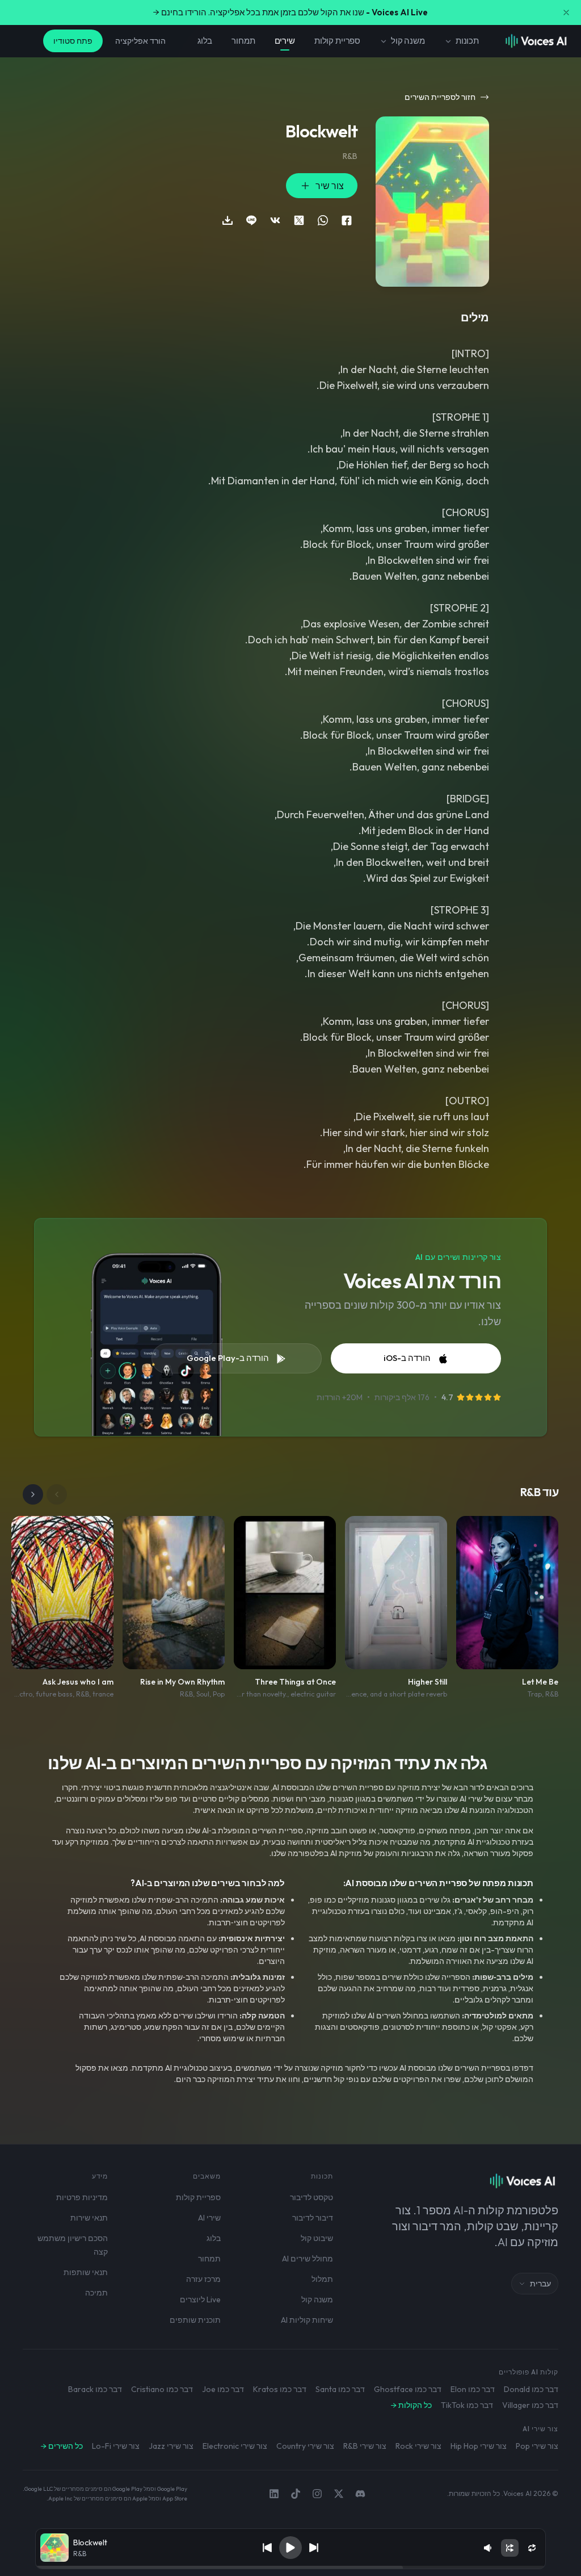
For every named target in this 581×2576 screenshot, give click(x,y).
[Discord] (360, 2494)
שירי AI (209, 2218)
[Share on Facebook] (347, 220)
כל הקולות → (411, 2405)
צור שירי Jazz (171, 2446)
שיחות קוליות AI (307, 2320)
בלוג (205, 41)
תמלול (322, 2279)
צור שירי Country (305, 2446)
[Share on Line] (251, 220)
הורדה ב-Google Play (228, 1358)
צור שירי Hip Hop (479, 2446)
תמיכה (96, 2293)
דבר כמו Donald (531, 2389)
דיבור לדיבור (313, 2218)
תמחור (243, 41)
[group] (290, 2567)
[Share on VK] (275, 220)
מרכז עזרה (203, 2279)
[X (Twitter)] (339, 2494)
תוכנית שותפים (195, 2320)
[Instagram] (317, 2494)
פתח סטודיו (73, 41)
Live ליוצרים (200, 2299)
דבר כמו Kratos (280, 2389)
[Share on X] (299, 220)
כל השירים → (62, 2446)
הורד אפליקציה (140, 41)
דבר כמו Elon (473, 2389)
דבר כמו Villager (530, 2405)
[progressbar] (290, 2567)
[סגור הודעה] (566, 12)
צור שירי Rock (418, 2446)
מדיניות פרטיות (82, 2197)
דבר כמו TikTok (467, 2405)
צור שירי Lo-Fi (116, 2446)
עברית (540, 2284)
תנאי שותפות (86, 2272)
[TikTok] (296, 2494)
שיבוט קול (317, 2238)
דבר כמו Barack (95, 2389)
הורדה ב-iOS (407, 1358)
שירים (285, 41)
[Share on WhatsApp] (323, 220)
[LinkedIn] (274, 2494)
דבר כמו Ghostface (408, 2389)
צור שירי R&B (365, 2446)
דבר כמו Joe (223, 2389)
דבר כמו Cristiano (162, 2389)
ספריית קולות (337, 41)
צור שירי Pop (537, 2446)
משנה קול (408, 41)
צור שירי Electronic (235, 2446)
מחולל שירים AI (308, 2259)
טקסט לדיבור (311, 2197)
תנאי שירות (89, 2218)
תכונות (467, 41)
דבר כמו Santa (340, 2389)
